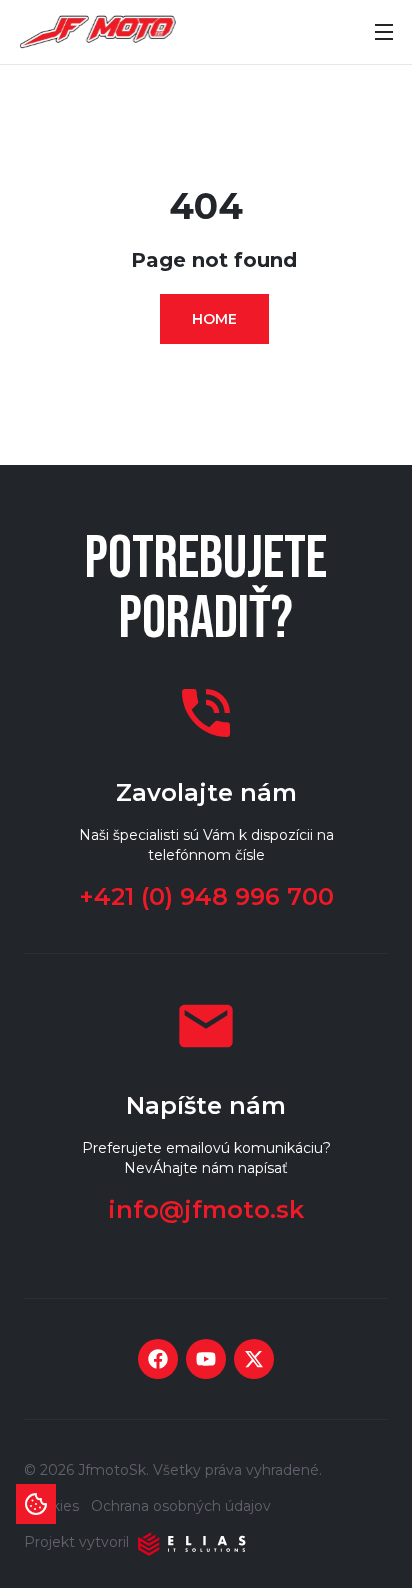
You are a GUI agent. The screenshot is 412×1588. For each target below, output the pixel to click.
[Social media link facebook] (158, 1359)
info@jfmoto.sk (206, 1209)
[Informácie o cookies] (36, 1504)
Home (214, 319)
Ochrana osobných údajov (181, 1506)
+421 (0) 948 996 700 (206, 896)
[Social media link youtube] (206, 1359)
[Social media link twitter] (254, 1359)
